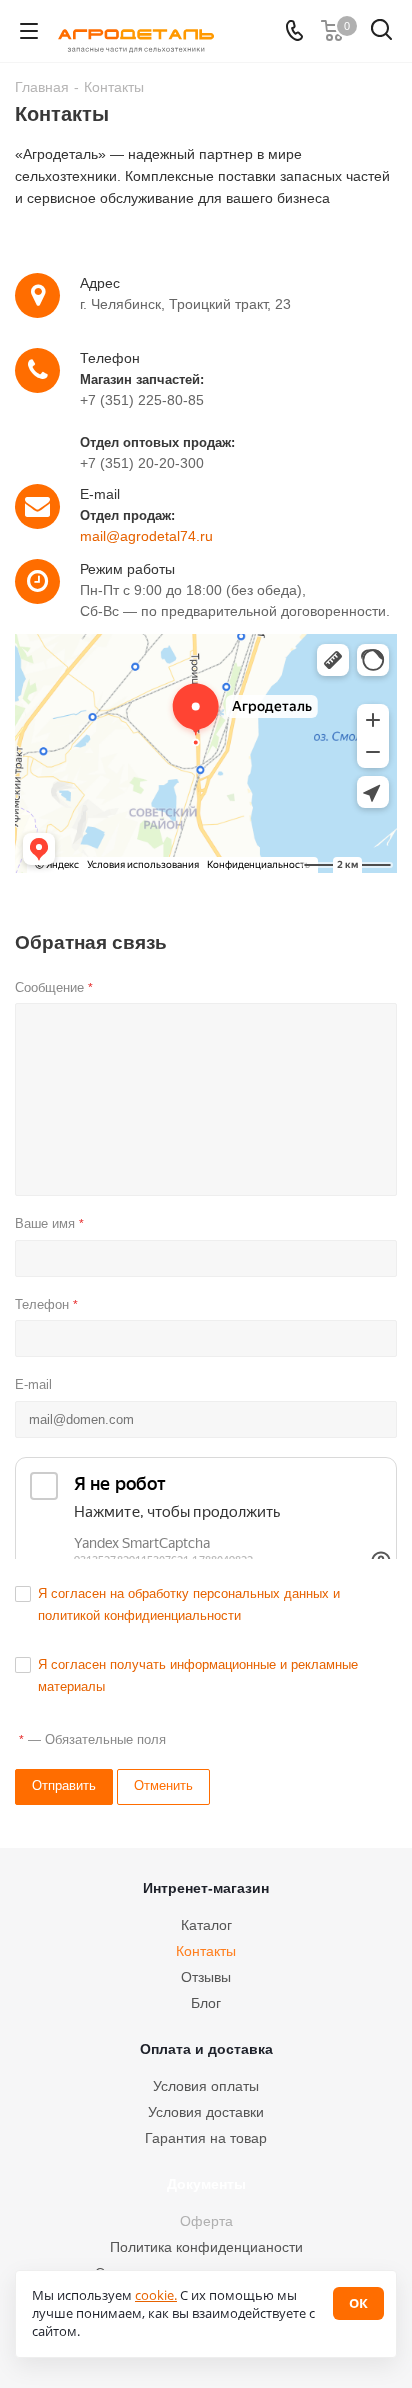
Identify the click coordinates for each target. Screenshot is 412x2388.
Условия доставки (206, 2112)
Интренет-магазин (206, 1888)
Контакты (206, 1951)
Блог (206, 2003)
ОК (358, 2303)
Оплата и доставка (206, 2049)
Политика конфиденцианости (206, 2247)
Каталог (206, 1925)
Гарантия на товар (206, 2138)
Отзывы (206, 1977)
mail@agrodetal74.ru (146, 536)
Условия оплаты (206, 2086)
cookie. (156, 2295)
